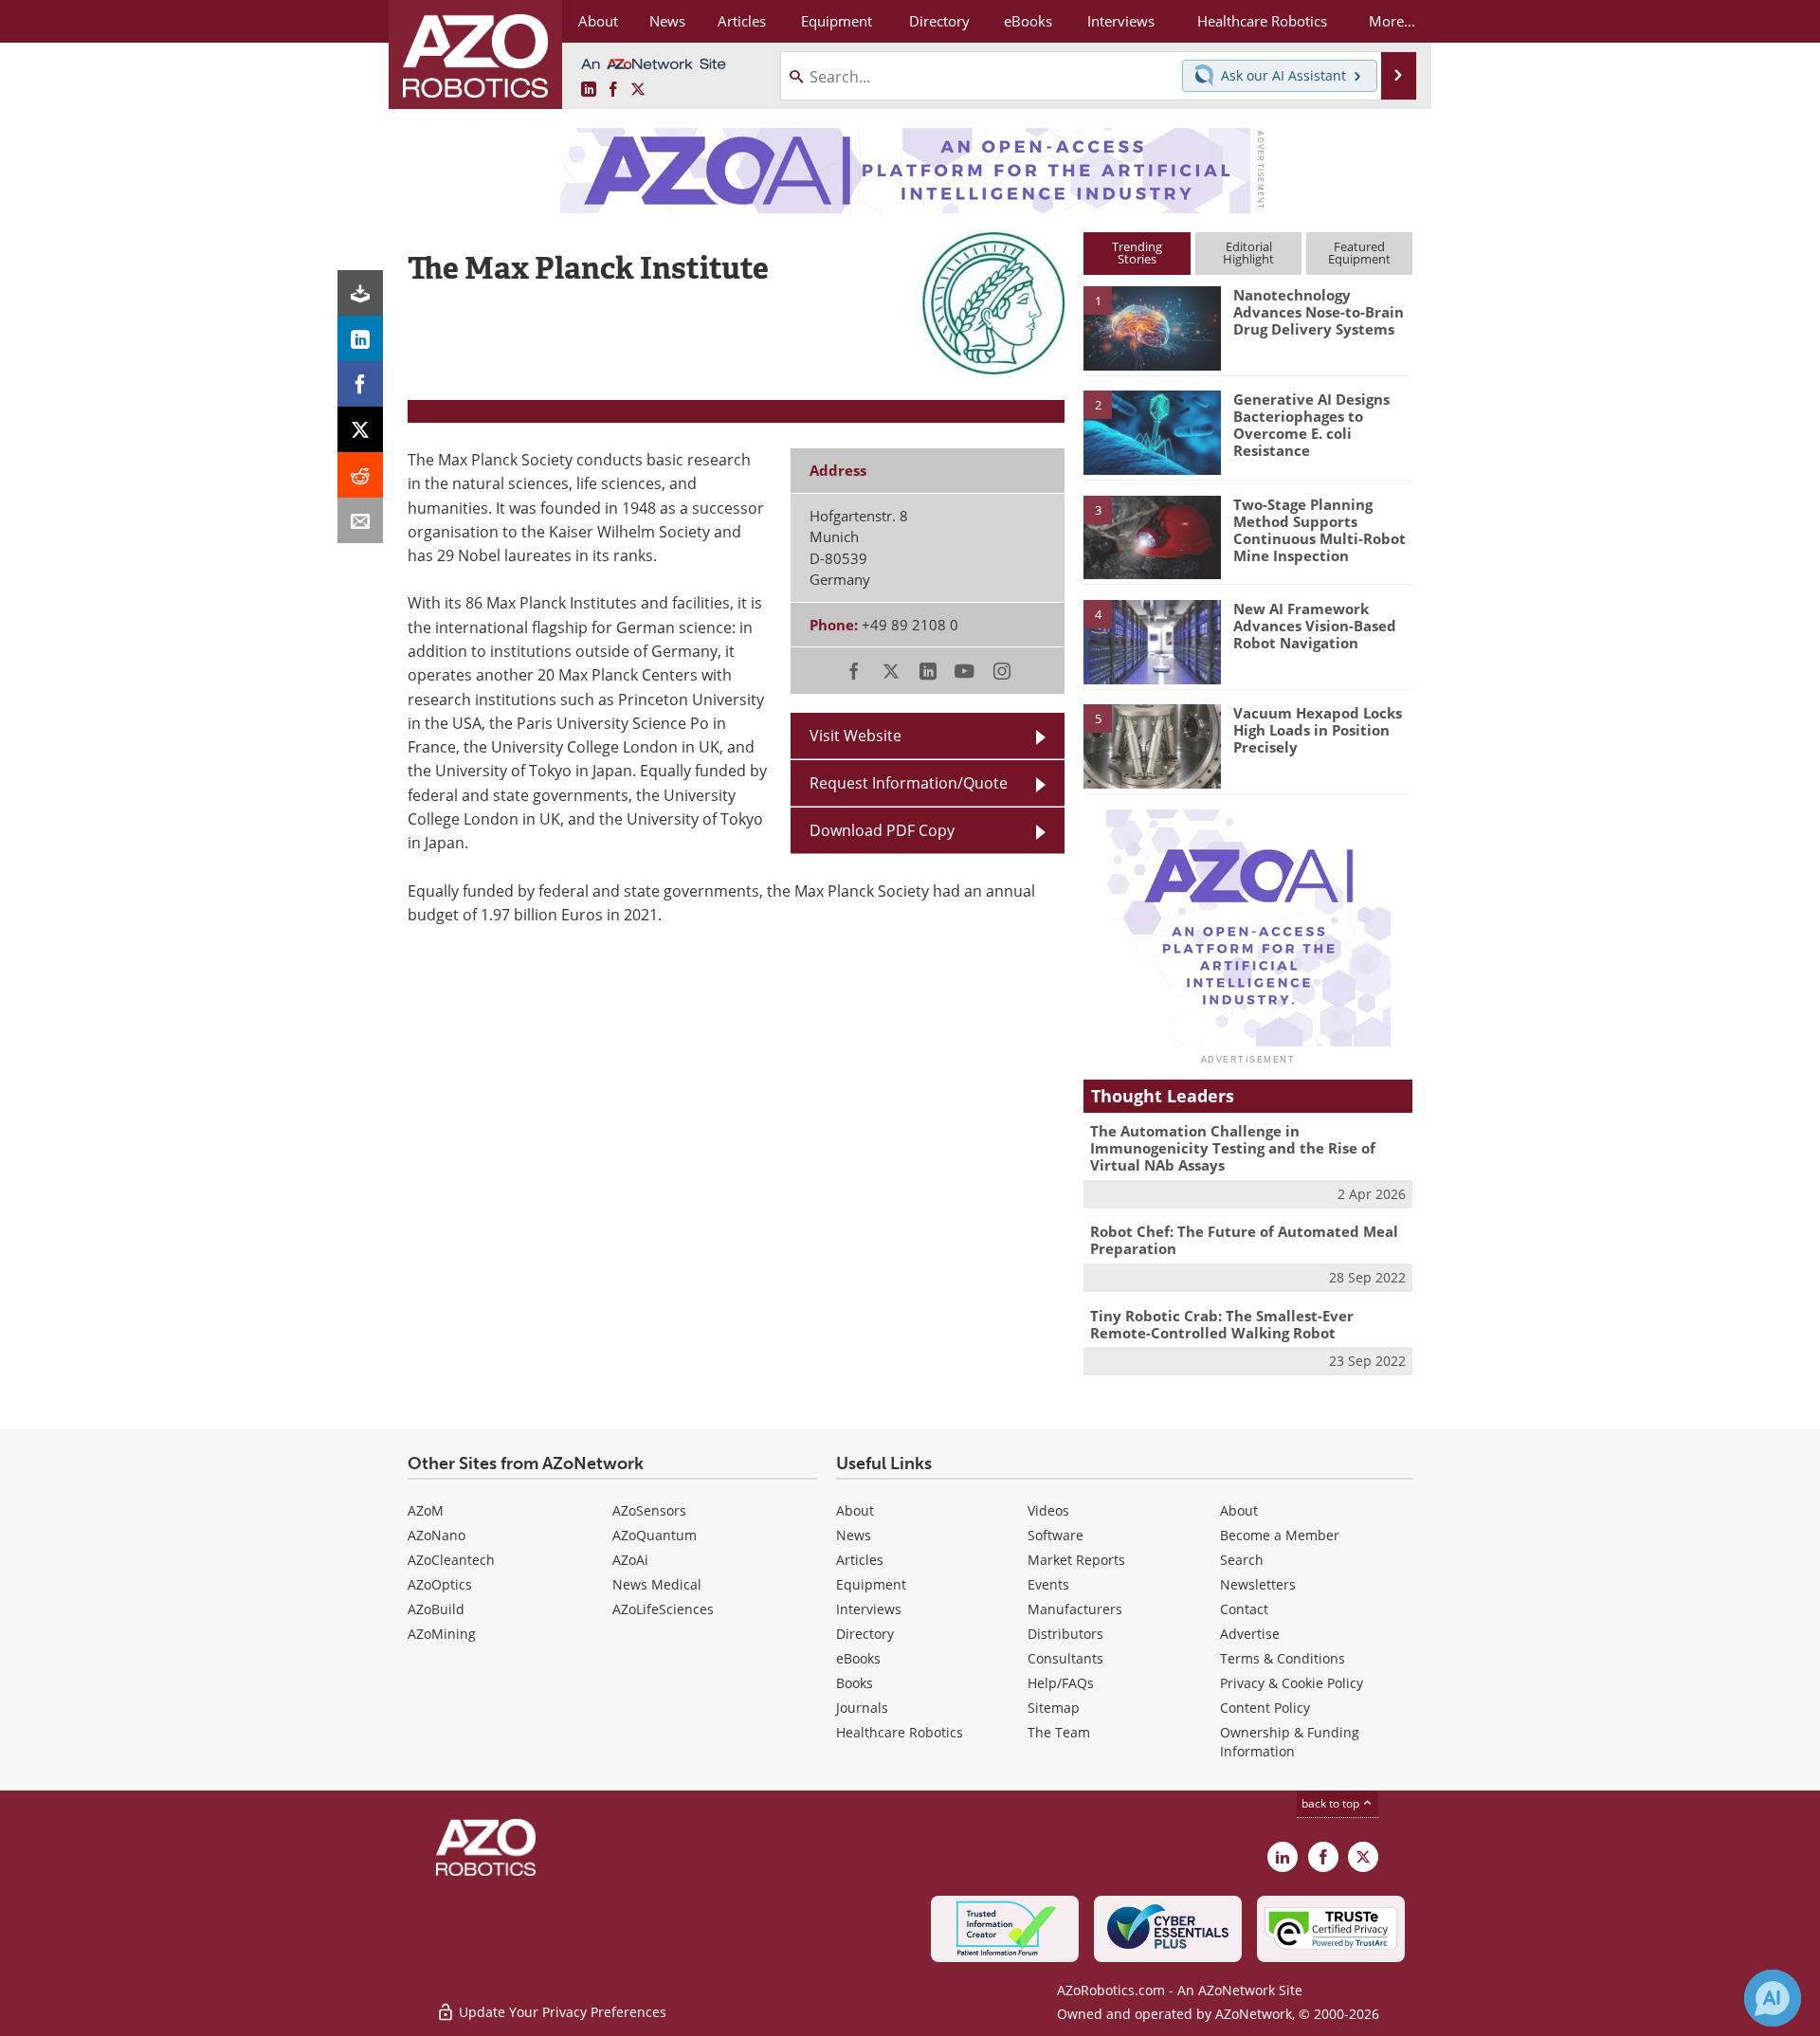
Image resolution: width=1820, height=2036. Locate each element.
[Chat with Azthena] (1773, 1998)
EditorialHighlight (1248, 253)
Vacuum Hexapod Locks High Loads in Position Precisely (1318, 730)
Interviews (869, 1609)
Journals (862, 1708)
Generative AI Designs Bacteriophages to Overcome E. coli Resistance (1311, 425)
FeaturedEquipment (1359, 253)
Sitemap (1054, 1708)
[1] (1152, 327)
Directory (865, 1634)
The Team (1059, 1732)
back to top (1332, 1803)
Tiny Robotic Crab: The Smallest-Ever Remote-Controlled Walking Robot (1222, 1324)
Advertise (1250, 1634)
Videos (1048, 1510)
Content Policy (1265, 1708)
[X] (360, 429)
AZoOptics (440, 1584)
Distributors (1065, 1634)
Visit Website (855, 736)
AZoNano (437, 1535)
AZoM (426, 1510)
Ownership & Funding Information (1290, 1742)
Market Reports (1076, 1560)
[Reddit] (360, 475)
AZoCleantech (451, 1560)
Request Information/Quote (909, 783)
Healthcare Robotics (900, 1732)
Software (1056, 1535)
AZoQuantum (655, 1535)
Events (1048, 1584)
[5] (1152, 745)
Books (855, 1683)
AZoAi (630, 1560)
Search (1242, 1560)
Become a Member (1280, 1535)
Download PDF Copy (882, 830)
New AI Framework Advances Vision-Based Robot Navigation (1315, 626)
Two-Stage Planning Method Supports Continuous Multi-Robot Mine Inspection (1319, 530)
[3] (1152, 536)
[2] (1152, 431)
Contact (1244, 1609)
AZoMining (442, 1634)
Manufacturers (1075, 1609)
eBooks (858, 1658)
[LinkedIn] (360, 338)
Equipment (871, 1584)
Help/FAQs (1061, 1683)
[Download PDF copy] (360, 293)
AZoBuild (436, 1609)
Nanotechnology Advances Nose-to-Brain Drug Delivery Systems (1319, 312)
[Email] (360, 520)
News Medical (657, 1584)
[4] (1152, 641)
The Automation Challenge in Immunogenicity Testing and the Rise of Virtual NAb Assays (1233, 1148)
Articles (860, 1560)
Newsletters (1258, 1584)
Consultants (1065, 1658)
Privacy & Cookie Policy (1292, 1683)
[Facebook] (360, 384)
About (855, 1510)
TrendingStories (1137, 253)
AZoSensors (649, 1510)
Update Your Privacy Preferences (561, 2012)
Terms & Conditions (1283, 1658)
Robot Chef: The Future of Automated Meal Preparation (1244, 1240)
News (854, 1535)
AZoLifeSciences (663, 1609)
